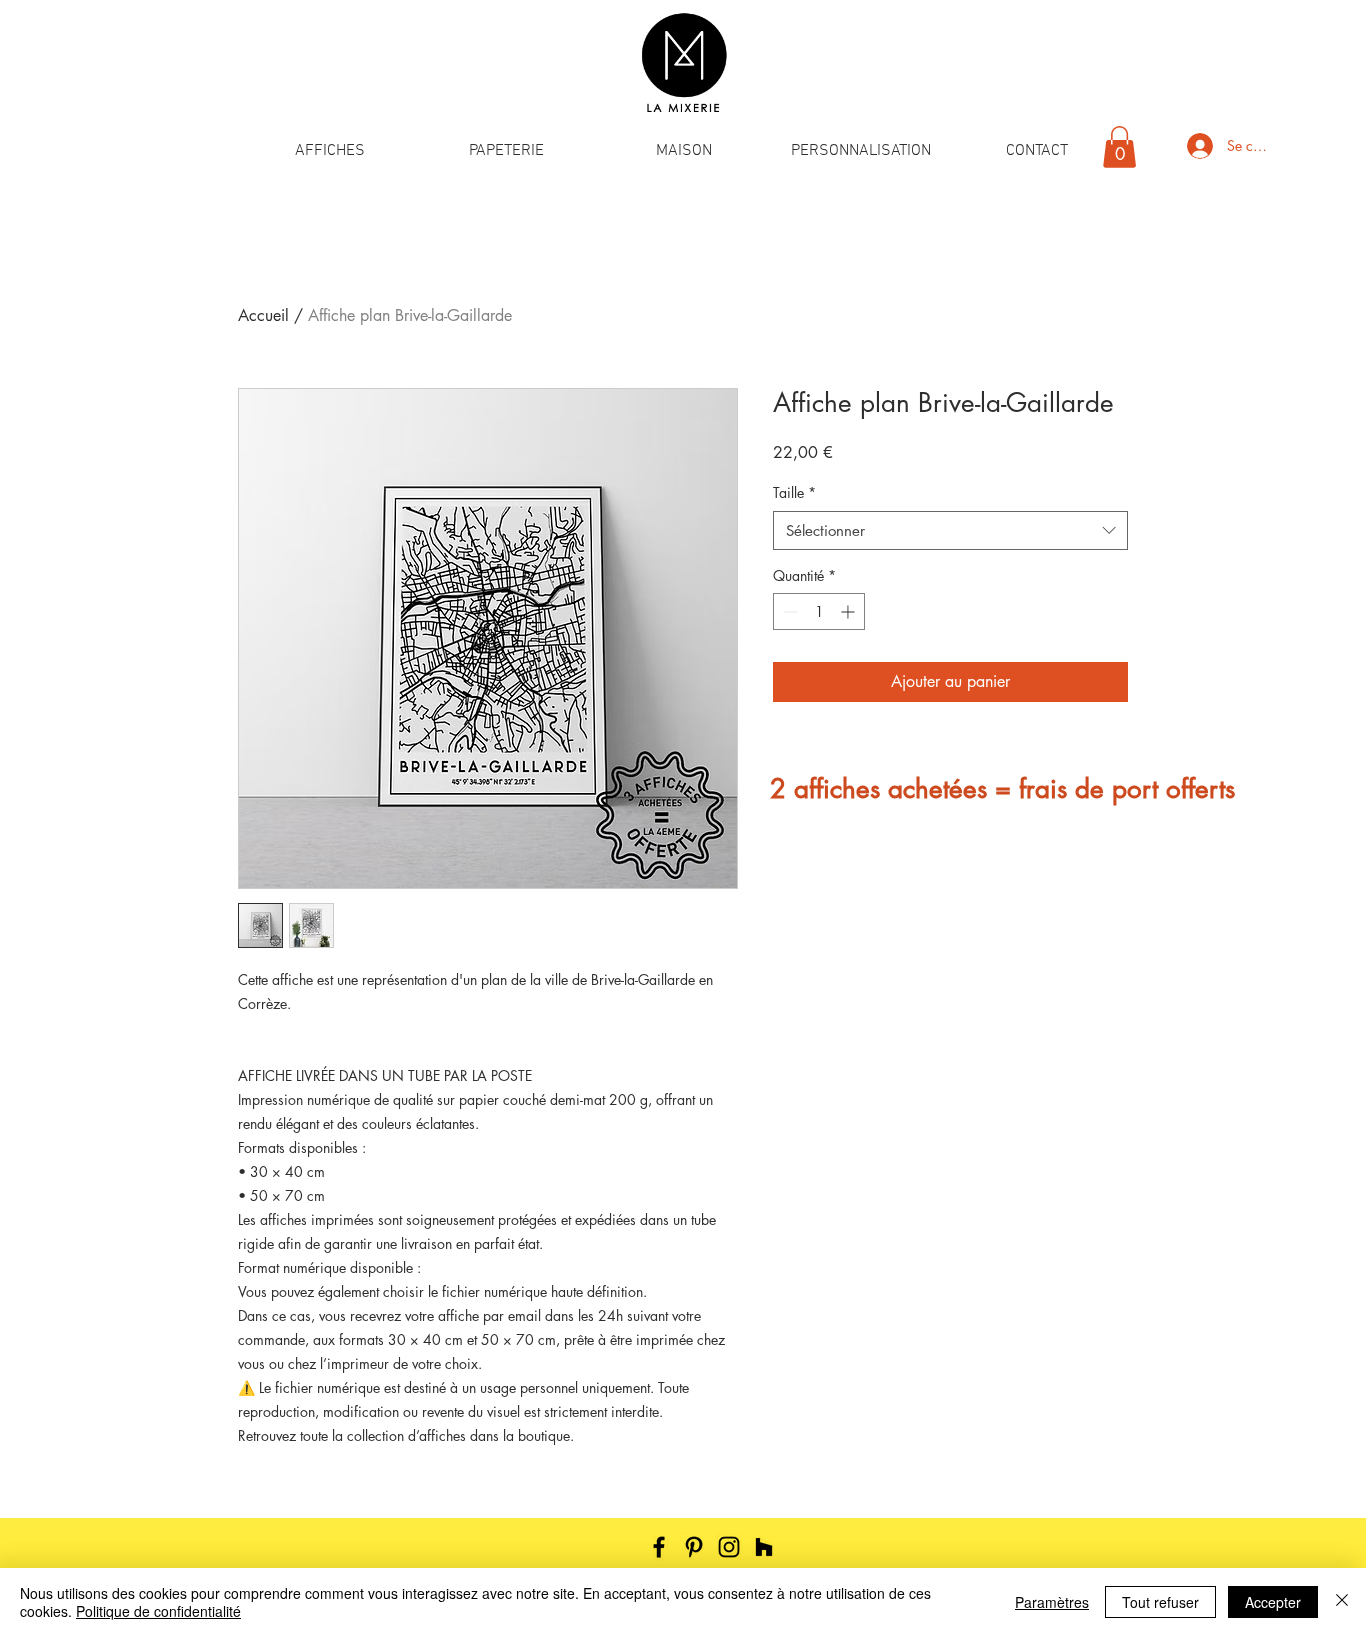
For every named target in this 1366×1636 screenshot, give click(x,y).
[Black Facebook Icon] (659, 1547)
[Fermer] (1342, 1602)
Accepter (1273, 1602)
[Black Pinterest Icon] (694, 1547)
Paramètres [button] (1052, 1602)
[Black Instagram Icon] (729, 1547)
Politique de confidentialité (158, 1611)
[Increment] (849, 611)
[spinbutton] (819, 611)
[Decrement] (788, 611)
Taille (794, 492)
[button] (329, 151)
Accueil (263, 315)
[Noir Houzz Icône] (764, 1547)
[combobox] (950, 530)
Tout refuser (1160, 1602)
